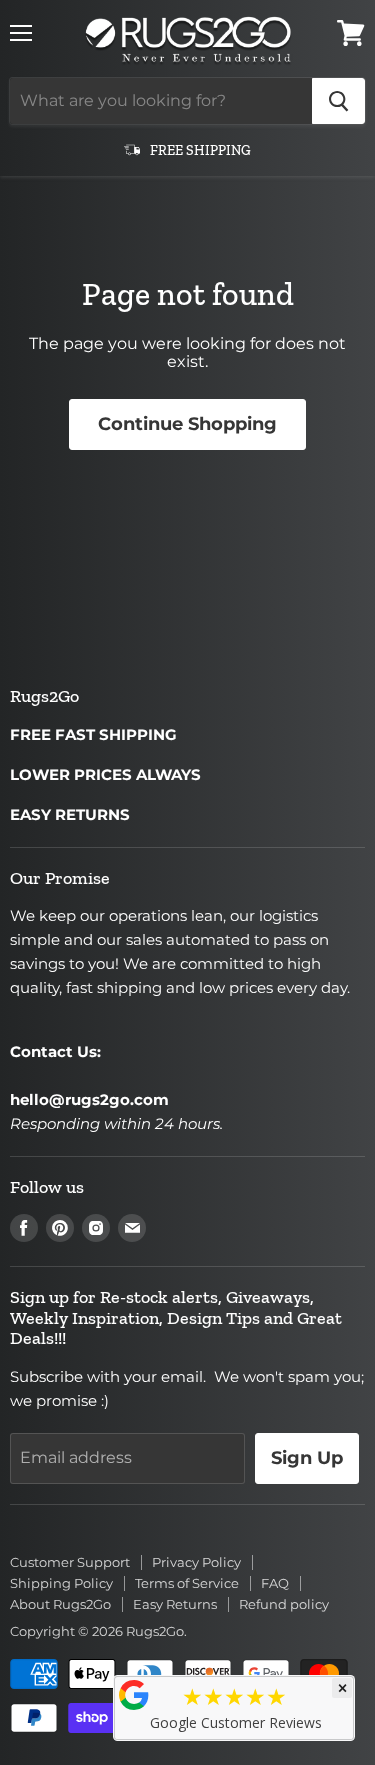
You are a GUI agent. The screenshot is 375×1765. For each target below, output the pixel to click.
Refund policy (284, 1604)
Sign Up (307, 1458)
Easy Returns (175, 1604)
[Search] (338, 101)
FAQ (275, 1583)
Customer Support (70, 1562)
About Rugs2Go (60, 1604)
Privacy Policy (196, 1562)
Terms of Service (187, 1583)
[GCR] (134, 1695)
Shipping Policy (61, 1583)
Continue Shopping (187, 424)
